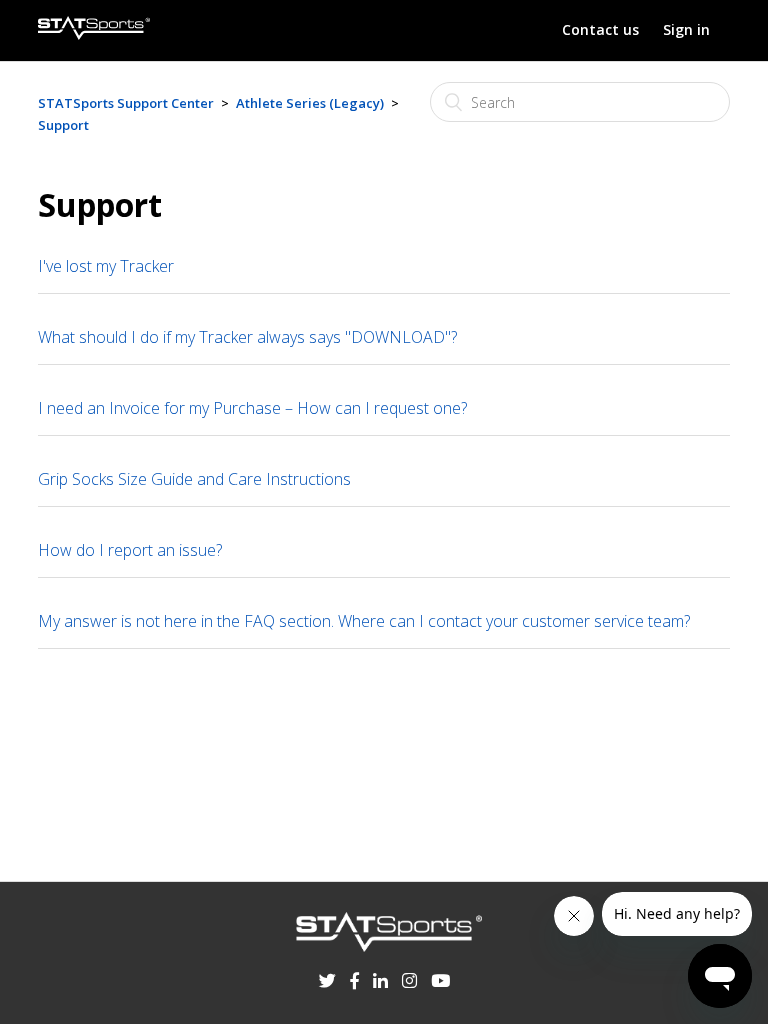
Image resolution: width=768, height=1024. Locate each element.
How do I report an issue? (130, 550)
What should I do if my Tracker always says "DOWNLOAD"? (247, 337)
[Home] (94, 34)
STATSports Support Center (126, 103)
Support (63, 125)
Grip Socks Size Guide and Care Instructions (194, 479)
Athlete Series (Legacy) (310, 103)
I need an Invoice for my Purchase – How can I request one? (252, 408)
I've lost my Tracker (106, 266)
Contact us (600, 29)
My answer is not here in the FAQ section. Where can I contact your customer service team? (364, 621)
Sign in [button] (686, 29)
